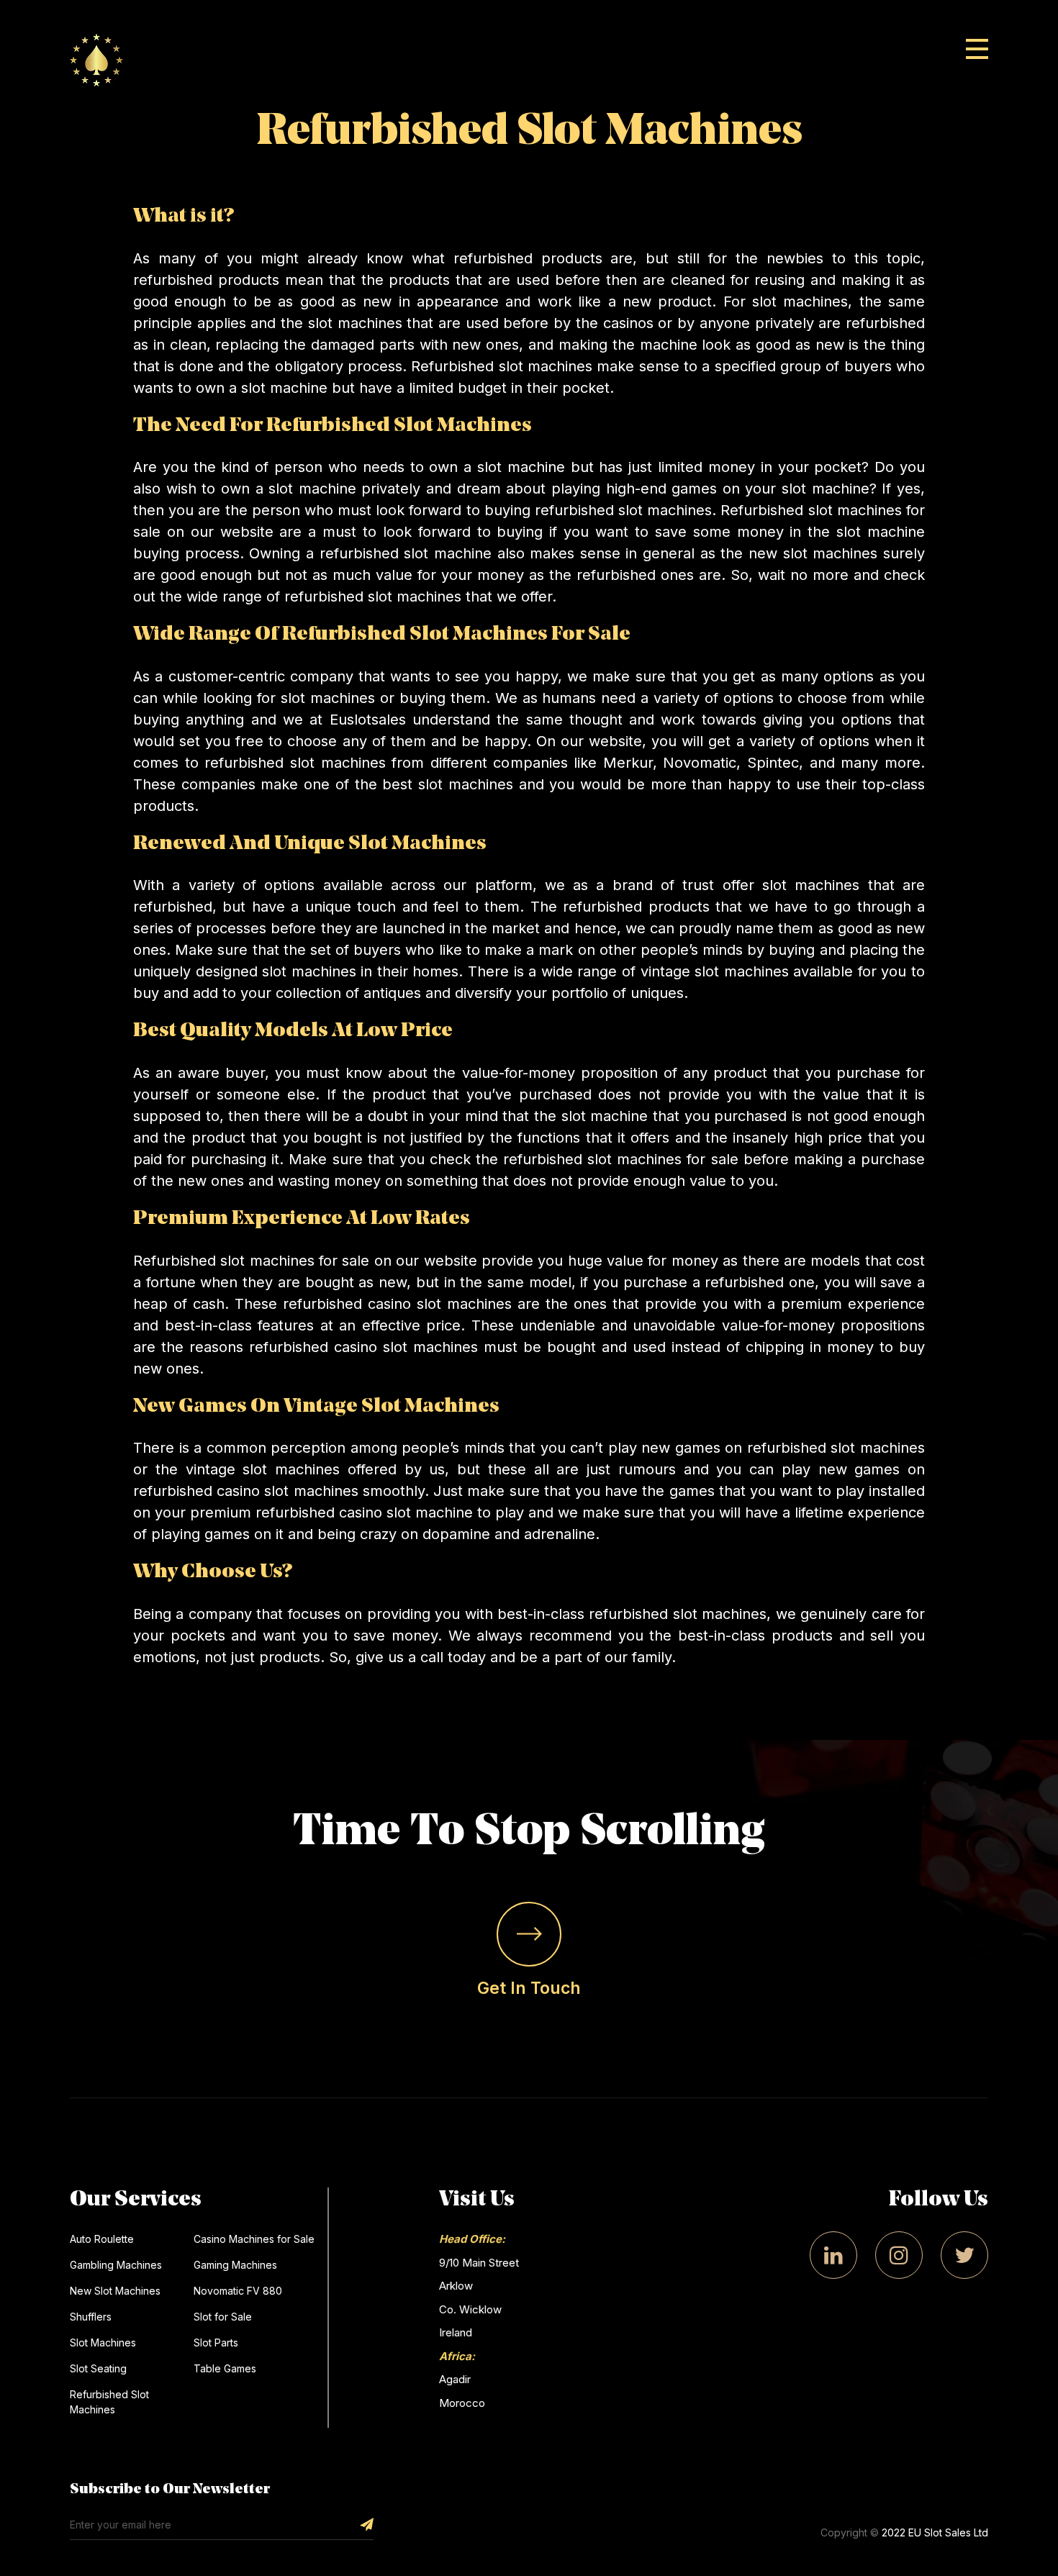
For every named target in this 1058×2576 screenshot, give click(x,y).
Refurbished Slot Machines (109, 2402)
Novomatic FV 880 (238, 2291)
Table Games (225, 2368)
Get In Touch (529, 1988)
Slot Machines (103, 2343)
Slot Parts (216, 2343)
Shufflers (91, 2317)
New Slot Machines (115, 2291)
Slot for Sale (223, 2317)
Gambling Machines (116, 2265)
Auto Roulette (102, 2239)
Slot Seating (98, 2368)
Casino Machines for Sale (254, 2239)
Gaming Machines (235, 2265)
